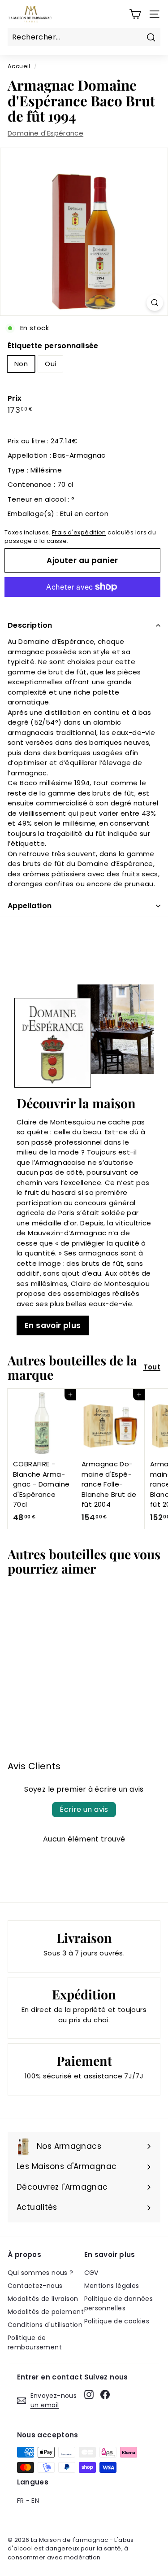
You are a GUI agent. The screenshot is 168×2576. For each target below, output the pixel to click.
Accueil (19, 66)
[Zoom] (155, 303)
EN (35, 2501)
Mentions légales (112, 2286)
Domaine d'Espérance (45, 133)
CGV (91, 2273)
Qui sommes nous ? (40, 2273)
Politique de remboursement (35, 2342)
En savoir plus (53, 1325)
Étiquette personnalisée (53, 346)
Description (30, 625)
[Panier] (135, 14)
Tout (152, 1367)
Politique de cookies (117, 2321)
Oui (50, 364)
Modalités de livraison (43, 2299)
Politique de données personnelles (119, 2303)
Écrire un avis (84, 1809)
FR (21, 2501)
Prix (15, 398)
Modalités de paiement (46, 2312)
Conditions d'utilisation (45, 2325)
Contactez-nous (35, 2286)
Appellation (30, 906)
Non (21, 364)
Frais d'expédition (79, 532)
